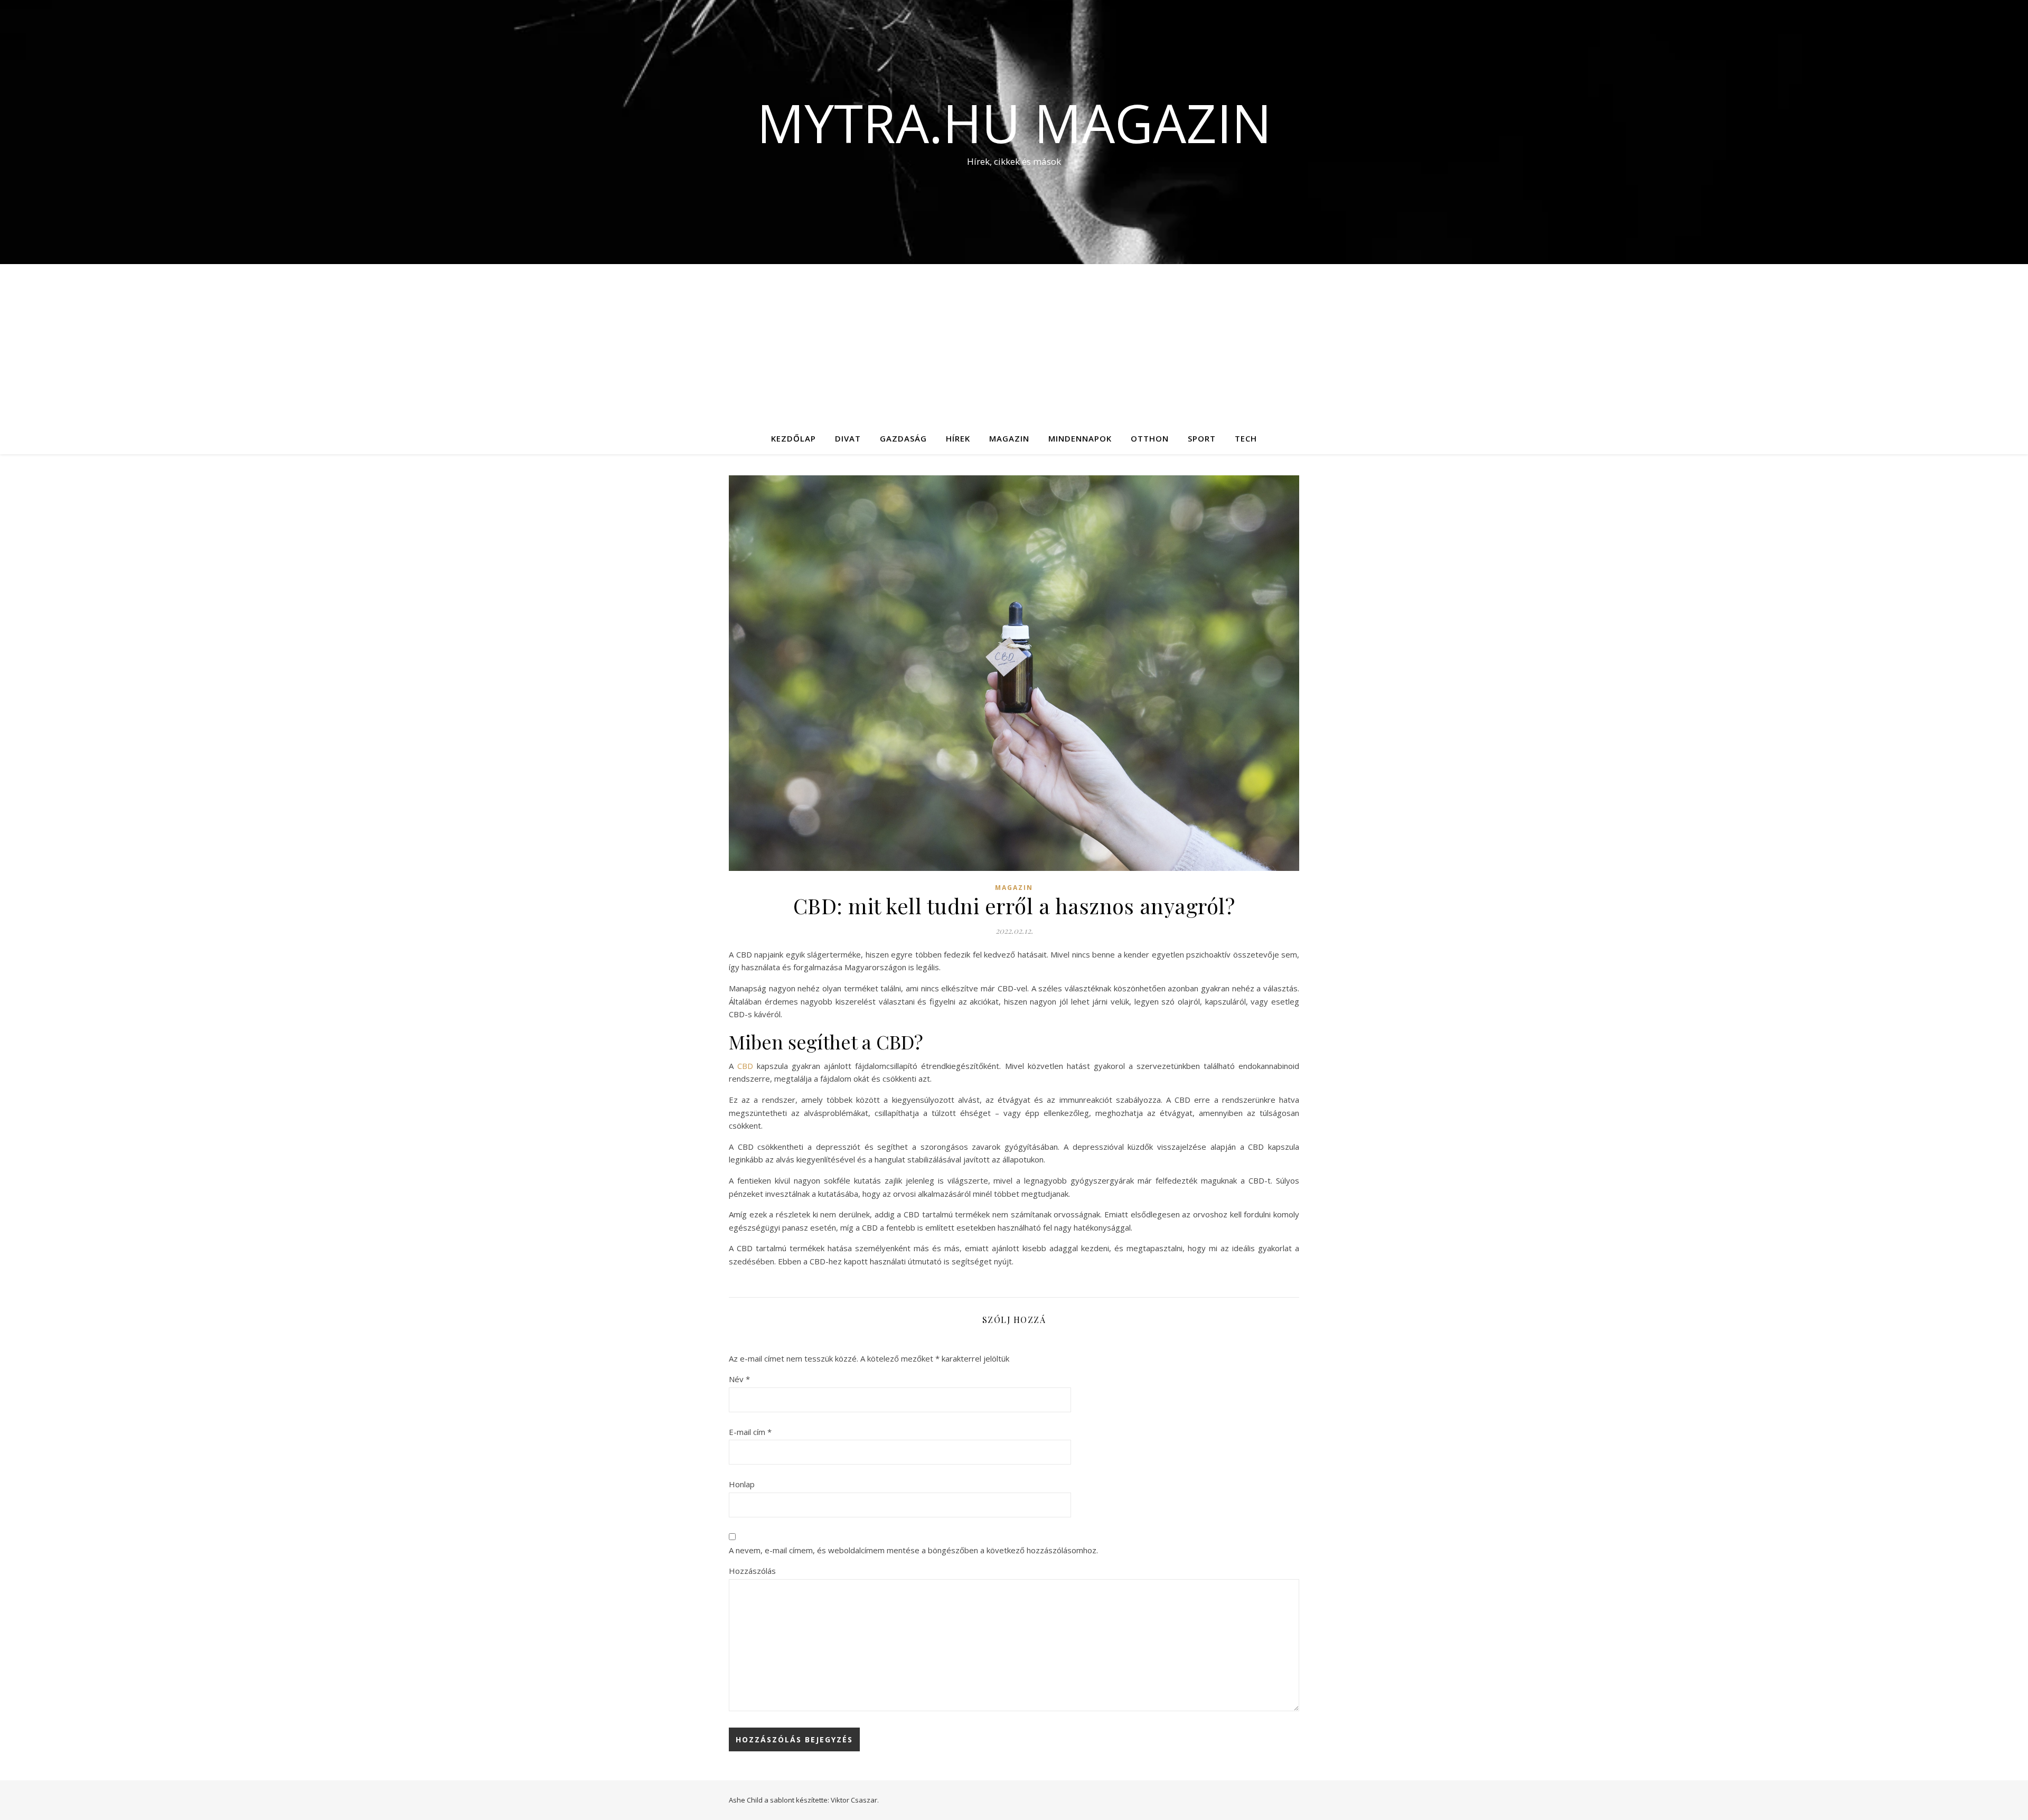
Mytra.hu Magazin (1014, 123)
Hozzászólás (752, 1571)
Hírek (958, 438)
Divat (848, 438)
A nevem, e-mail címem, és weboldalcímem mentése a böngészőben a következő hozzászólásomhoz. (913, 1550)
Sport (1202, 438)
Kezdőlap (794, 438)
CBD (745, 1066)
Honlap (742, 1484)
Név (739, 1379)
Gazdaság (903, 438)
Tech (1246, 438)
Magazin (1009, 438)
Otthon (1150, 438)
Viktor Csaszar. (855, 1800)
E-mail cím (750, 1432)
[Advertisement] (1014, 343)
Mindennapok (1080, 438)
